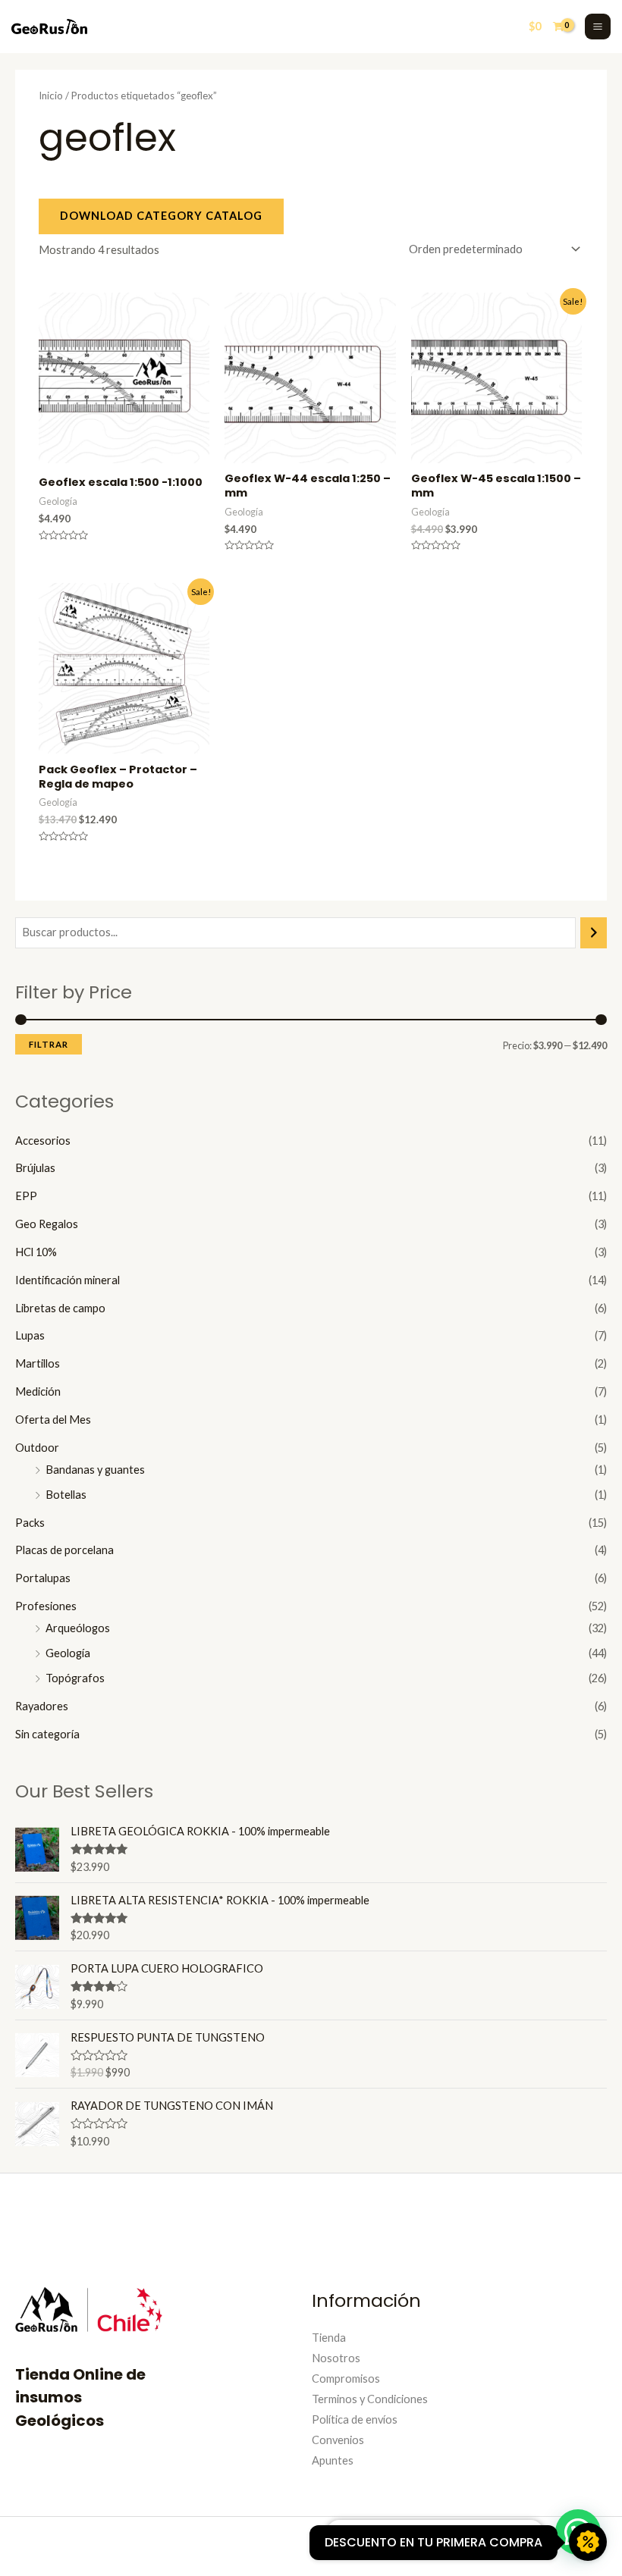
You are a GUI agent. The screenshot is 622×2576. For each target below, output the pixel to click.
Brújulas (35, 1168)
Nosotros (336, 2358)
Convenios (338, 2440)
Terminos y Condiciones (370, 2399)
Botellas (66, 1495)
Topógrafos (75, 1678)
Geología (68, 1653)
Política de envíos (355, 2419)
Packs (30, 1523)
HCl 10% (36, 1252)
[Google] (535, 2545)
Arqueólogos (78, 1628)
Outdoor (37, 1448)
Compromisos (346, 2379)
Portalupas (43, 1578)
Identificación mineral (68, 1280)
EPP (26, 1196)
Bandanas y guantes (95, 1470)
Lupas (30, 1335)
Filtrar (49, 1044)
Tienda (329, 2338)
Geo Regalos (47, 1224)
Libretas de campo (60, 1308)
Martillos (38, 1363)
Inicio (51, 96)
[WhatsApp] (512, 2545)
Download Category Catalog (161, 216)
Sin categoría (47, 1734)
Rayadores (42, 1706)
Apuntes (333, 2460)
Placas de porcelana (64, 1550)
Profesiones (46, 1606)
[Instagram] (466, 2545)
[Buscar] (594, 932)
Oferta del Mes (53, 1420)
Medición (38, 1391)
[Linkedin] (489, 2545)
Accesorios (43, 1141)
